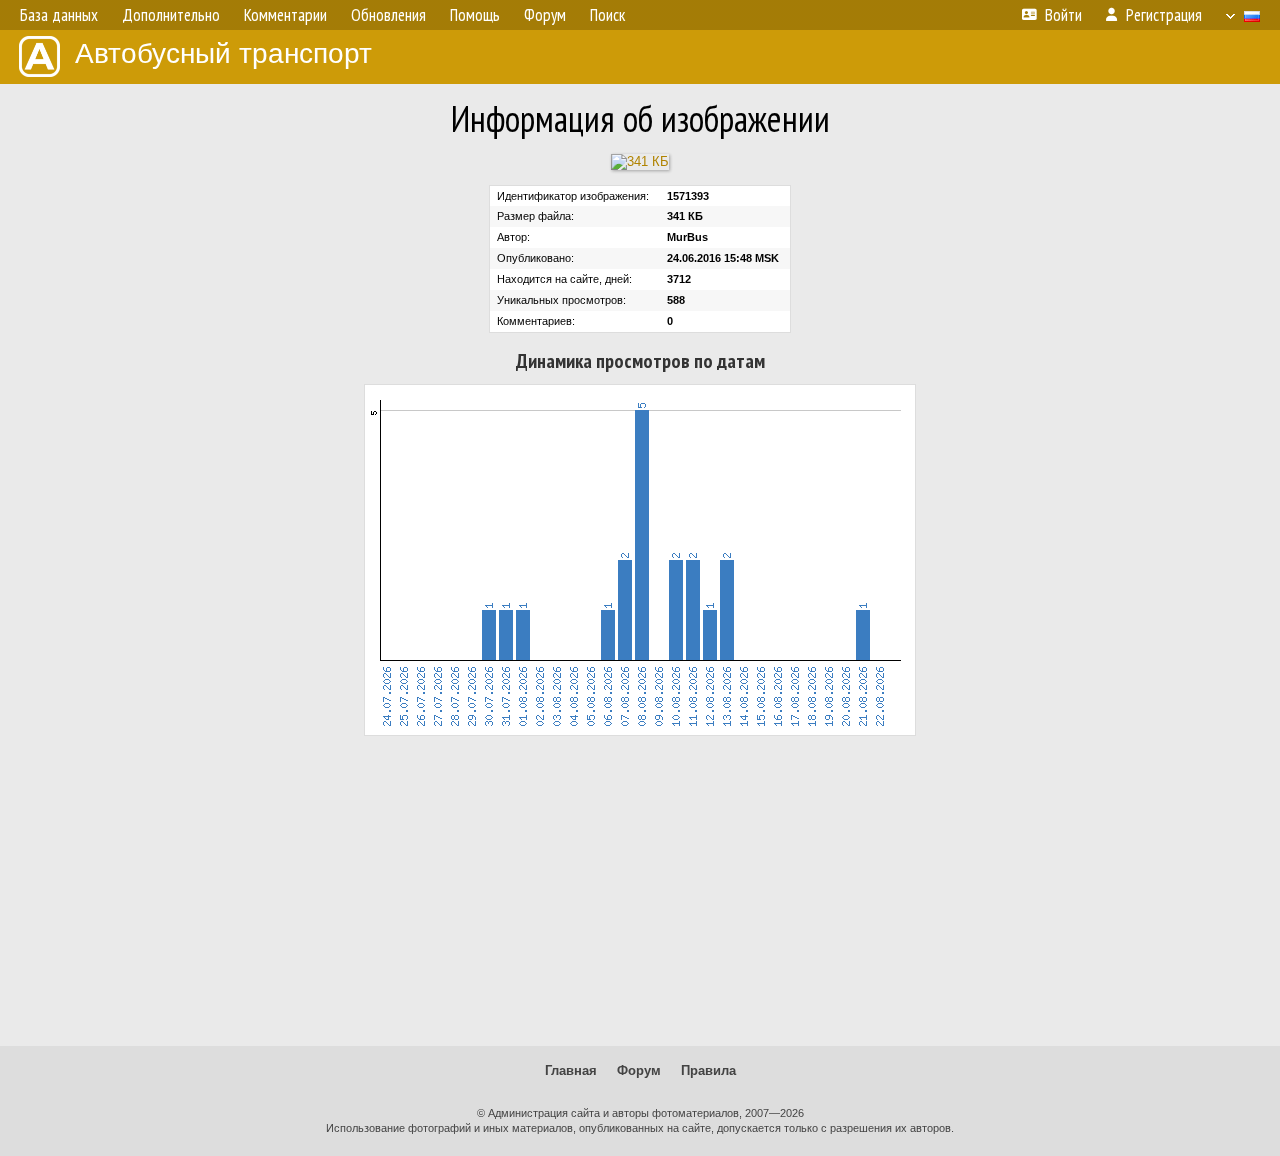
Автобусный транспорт (223, 53)
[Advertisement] (640, 891)
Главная (571, 1070)
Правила (708, 1070)
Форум (639, 1070)
